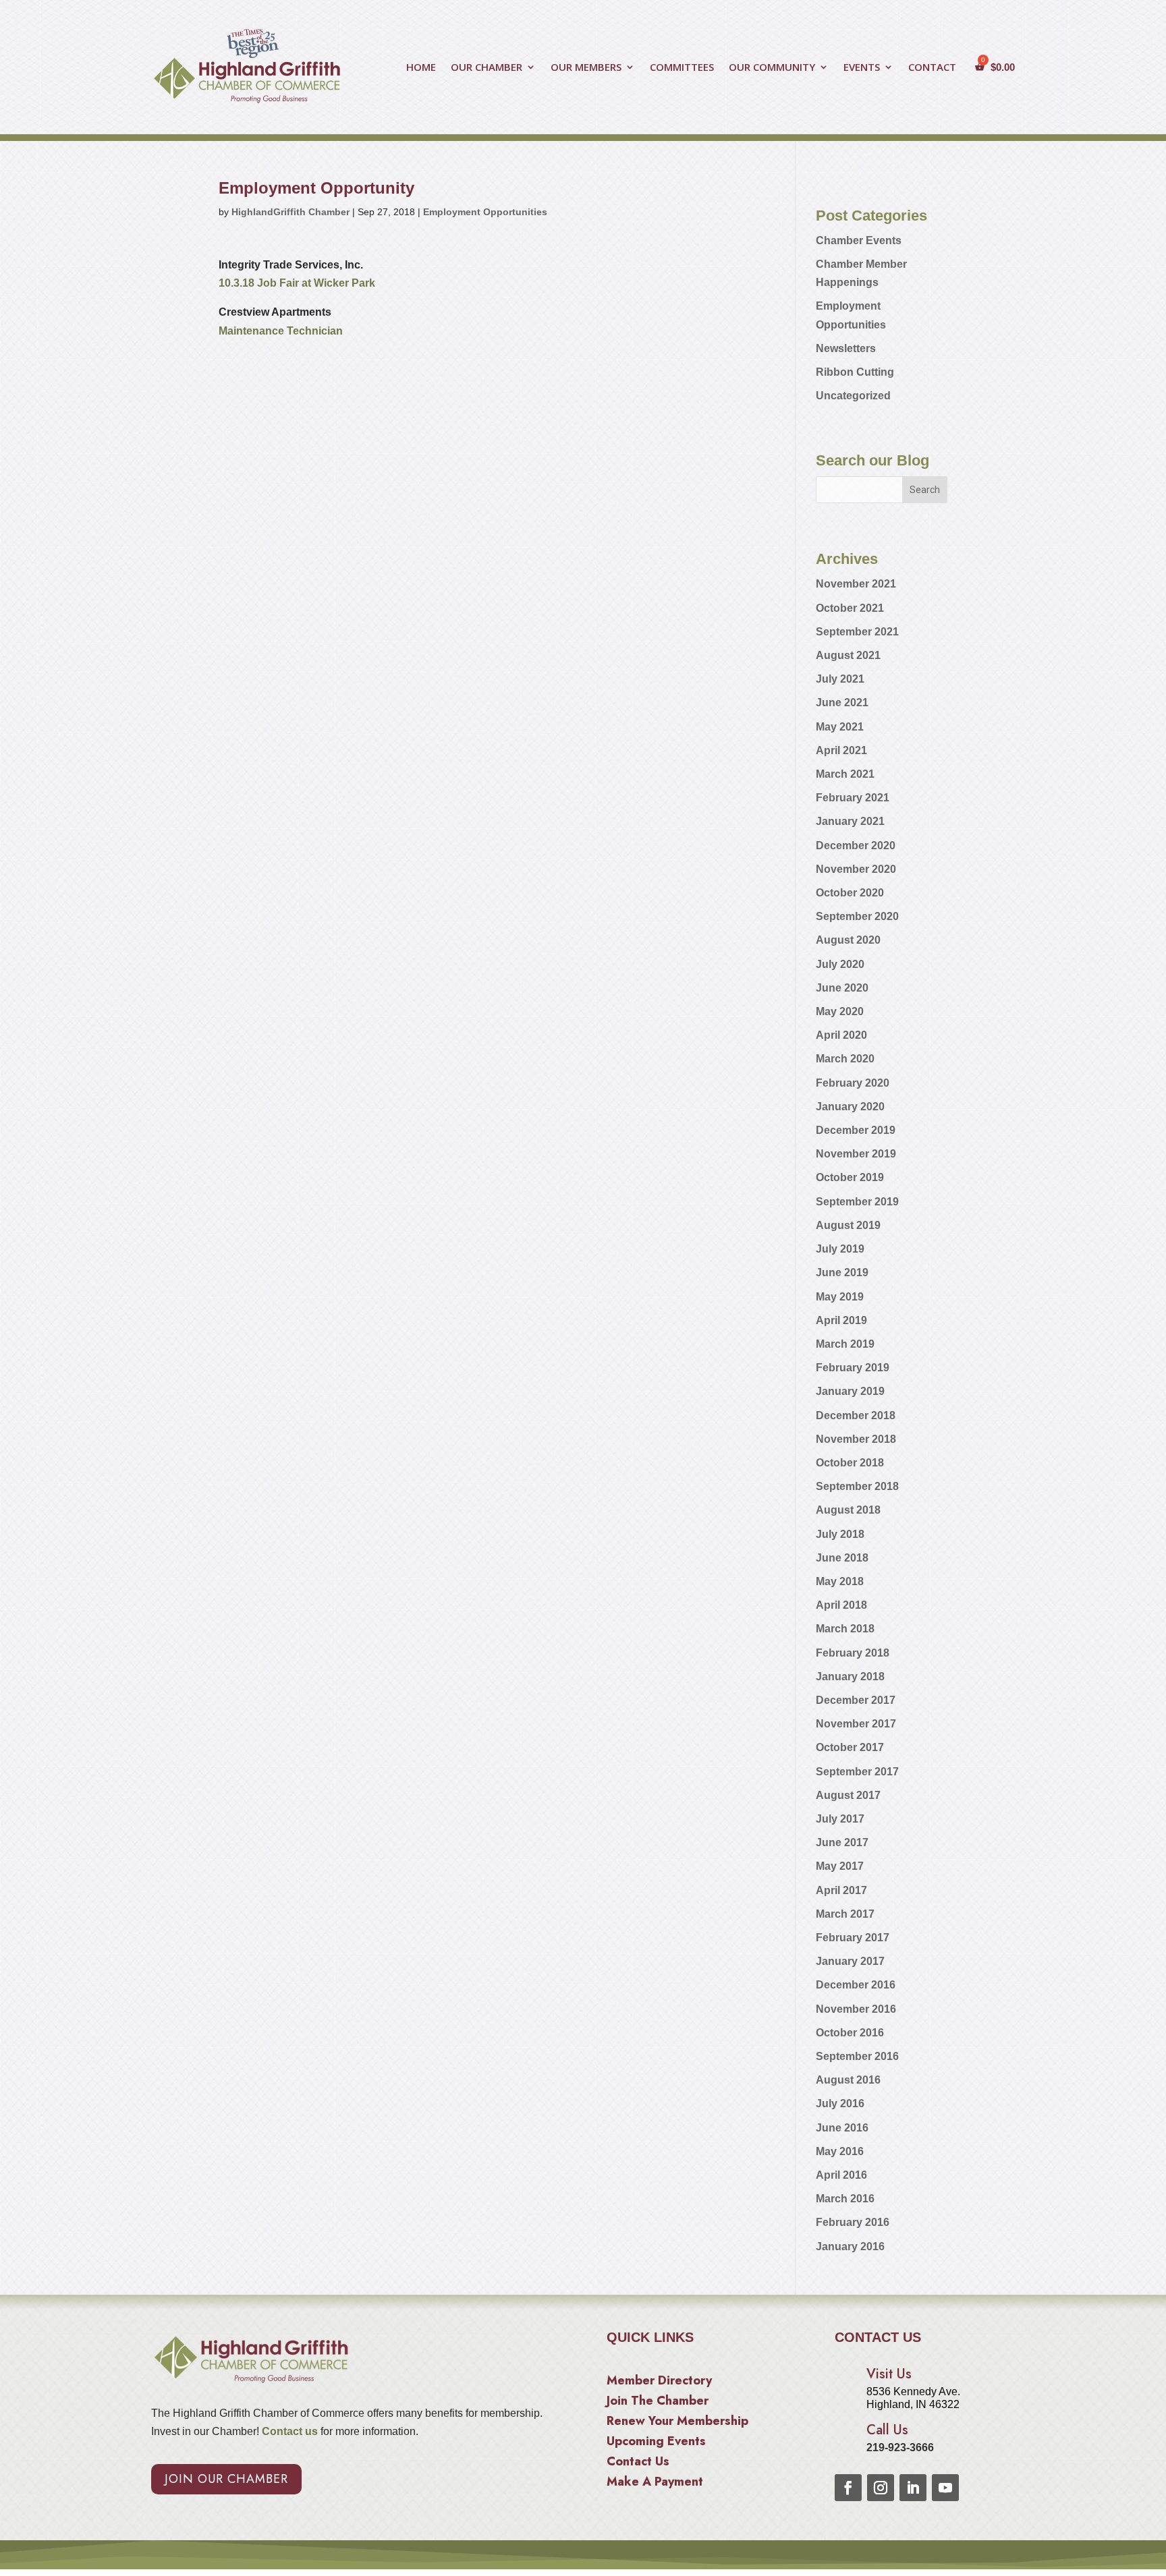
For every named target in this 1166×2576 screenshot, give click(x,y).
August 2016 (848, 2080)
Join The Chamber (658, 2403)
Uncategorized (853, 396)
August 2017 (848, 1795)
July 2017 (840, 1819)
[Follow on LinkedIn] (913, 2488)
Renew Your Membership (677, 2423)
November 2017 (856, 1724)
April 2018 (841, 1605)
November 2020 (856, 869)
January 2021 (850, 821)
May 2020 (840, 1011)
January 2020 (850, 1107)
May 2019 (840, 1297)
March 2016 (845, 2199)
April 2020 (841, 1035)
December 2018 (856, 1415)
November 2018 (856, 1439)
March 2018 (845, 1629)
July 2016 (840, 2103)
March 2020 (845, 1059)
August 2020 (848, 940)
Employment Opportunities (485, 212)
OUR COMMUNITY (772, 68)
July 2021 (840, 679)
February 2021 (853, 798)
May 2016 (840, 2151)
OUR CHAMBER (487, 68)
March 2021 (845, 774)
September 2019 (857, 1202)
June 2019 (842, 1272)
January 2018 (850, 1677)
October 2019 (850, 1177)
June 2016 (842, 2128)
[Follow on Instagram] (881, 2488)
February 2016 (853, 2222)
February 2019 (853, 1368)
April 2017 (841, 1890)
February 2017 (853, 1938)
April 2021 (841, 750)
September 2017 (857, 1772)
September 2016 (857, 2056)
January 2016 (850, 2246)
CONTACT (932, 68)
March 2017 (845, 1914)
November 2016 (856, 2009)
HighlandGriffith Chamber (290, 212)
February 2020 (853, 1083)
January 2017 (850, 1961)
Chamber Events (859, 240)
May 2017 (840, 1866)
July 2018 (840, 1534)
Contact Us (638, 2463)
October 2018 (850, 1463)
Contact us (288, 2431)
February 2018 (853, 1653)
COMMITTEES (682, 68)
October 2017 (850, 1747)
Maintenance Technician (281, 331)
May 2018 (840, 1581)
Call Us (887, 2430)
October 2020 (850, 893)
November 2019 (856, 1154)
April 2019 (841, 1320)
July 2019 (840, 1249)
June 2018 (842, 1558)
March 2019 (845, 1344)
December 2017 (856, 1700)
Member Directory (659, 2382)
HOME (421, 68)
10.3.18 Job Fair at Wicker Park (297, 283)
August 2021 (848, 655)
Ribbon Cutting (855, 372)
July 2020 (840, 964)
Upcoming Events (656, 2443)
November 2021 (856, 584)
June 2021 (842, 703)
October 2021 (850, 608)
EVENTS (862, 68)
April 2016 (841, 2175)
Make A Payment (655, 2484)
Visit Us (889, 2374)
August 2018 (848, 1510)
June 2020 (842, 988)
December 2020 (856, 846)
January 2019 (850, 1391)
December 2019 (856, 1130)
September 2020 (857, 916)
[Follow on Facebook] (848, 2488)
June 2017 (842, 1842)
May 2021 (840, 727)
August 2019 (848, 1225)
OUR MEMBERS (586, 68)
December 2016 (856, 1985)
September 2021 (857, 632)
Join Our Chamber (226, 2479)
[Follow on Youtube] (945, 2488)
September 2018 (857, 1486)
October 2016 (850, 2033)
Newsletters (846, 348)
